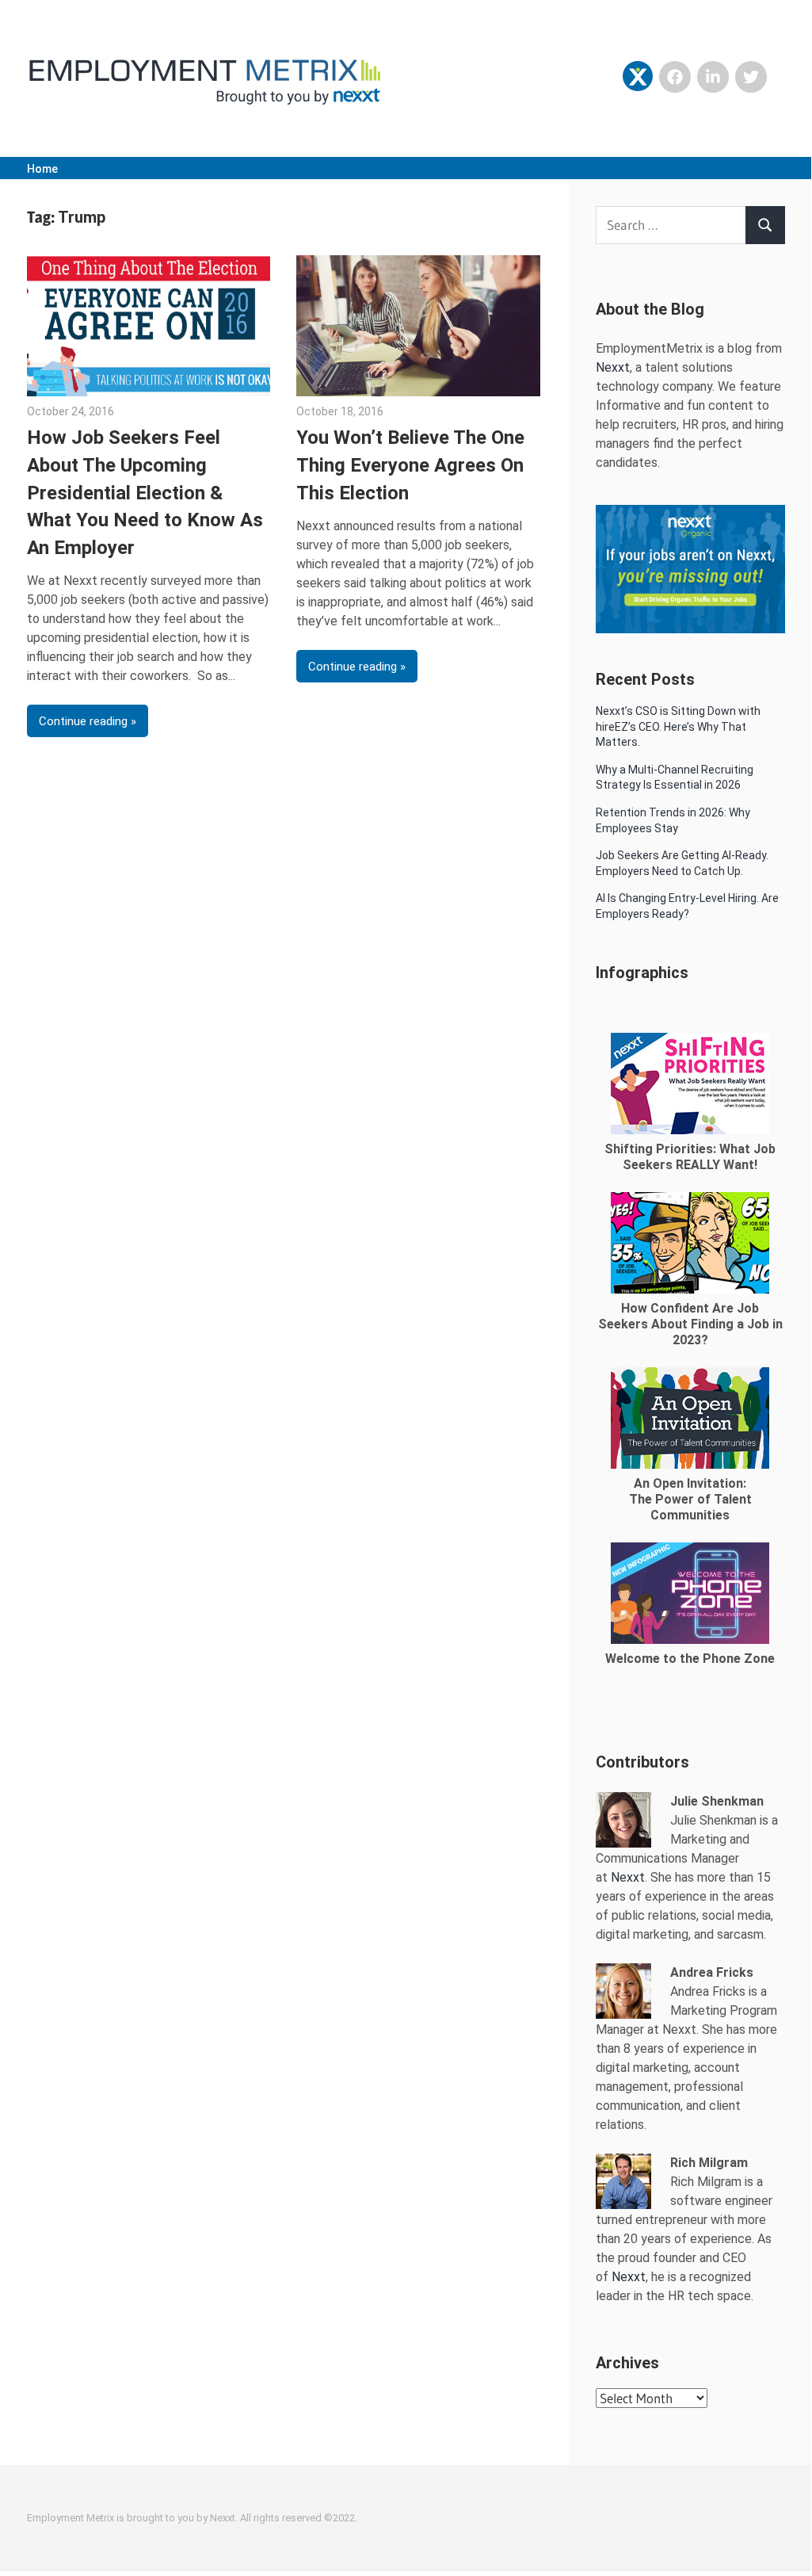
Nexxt (613, 367)
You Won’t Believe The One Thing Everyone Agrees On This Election (410, 465)
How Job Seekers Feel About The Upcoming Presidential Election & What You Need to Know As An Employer (145, 492)
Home (42, 169)
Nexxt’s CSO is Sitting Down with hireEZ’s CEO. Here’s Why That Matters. (678, 726)
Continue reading (83, 721)
